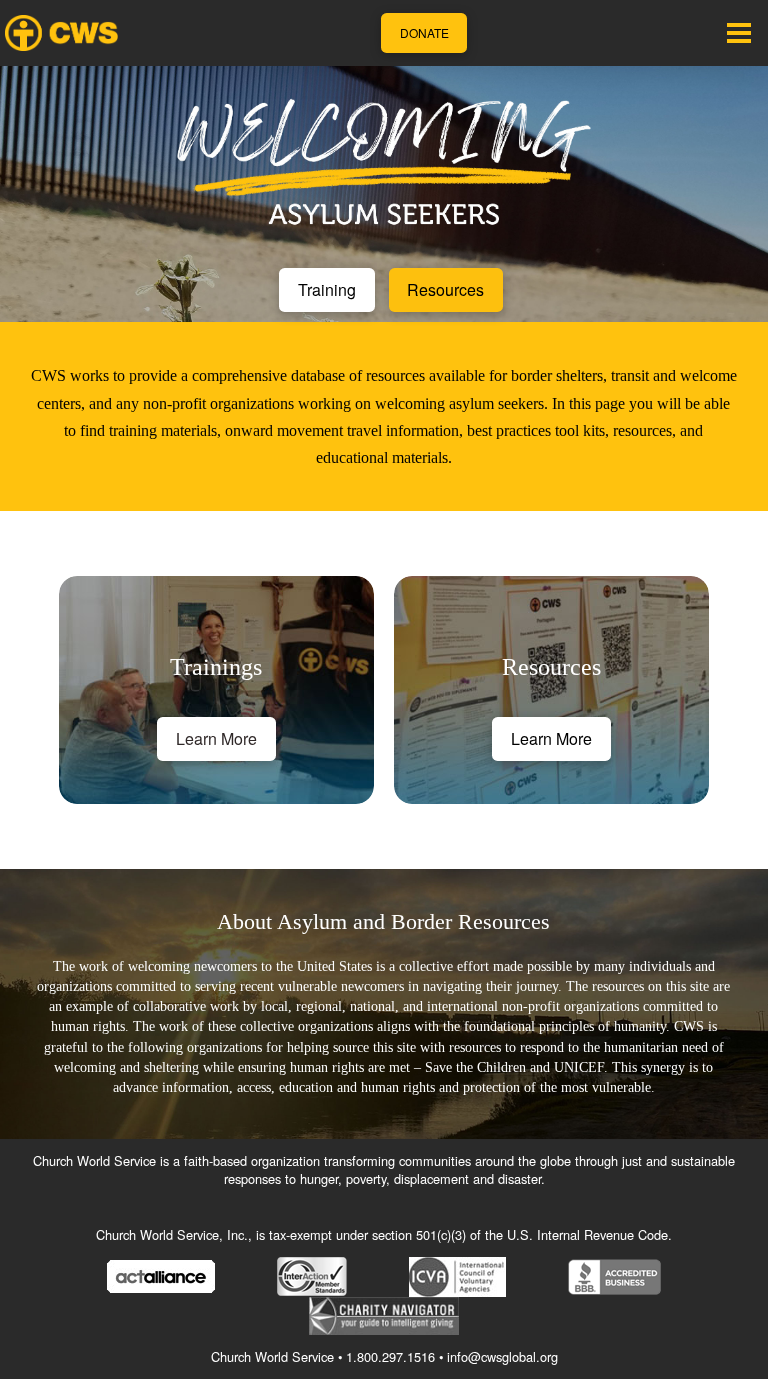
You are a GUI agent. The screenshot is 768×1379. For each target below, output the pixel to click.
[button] (739, 33)
